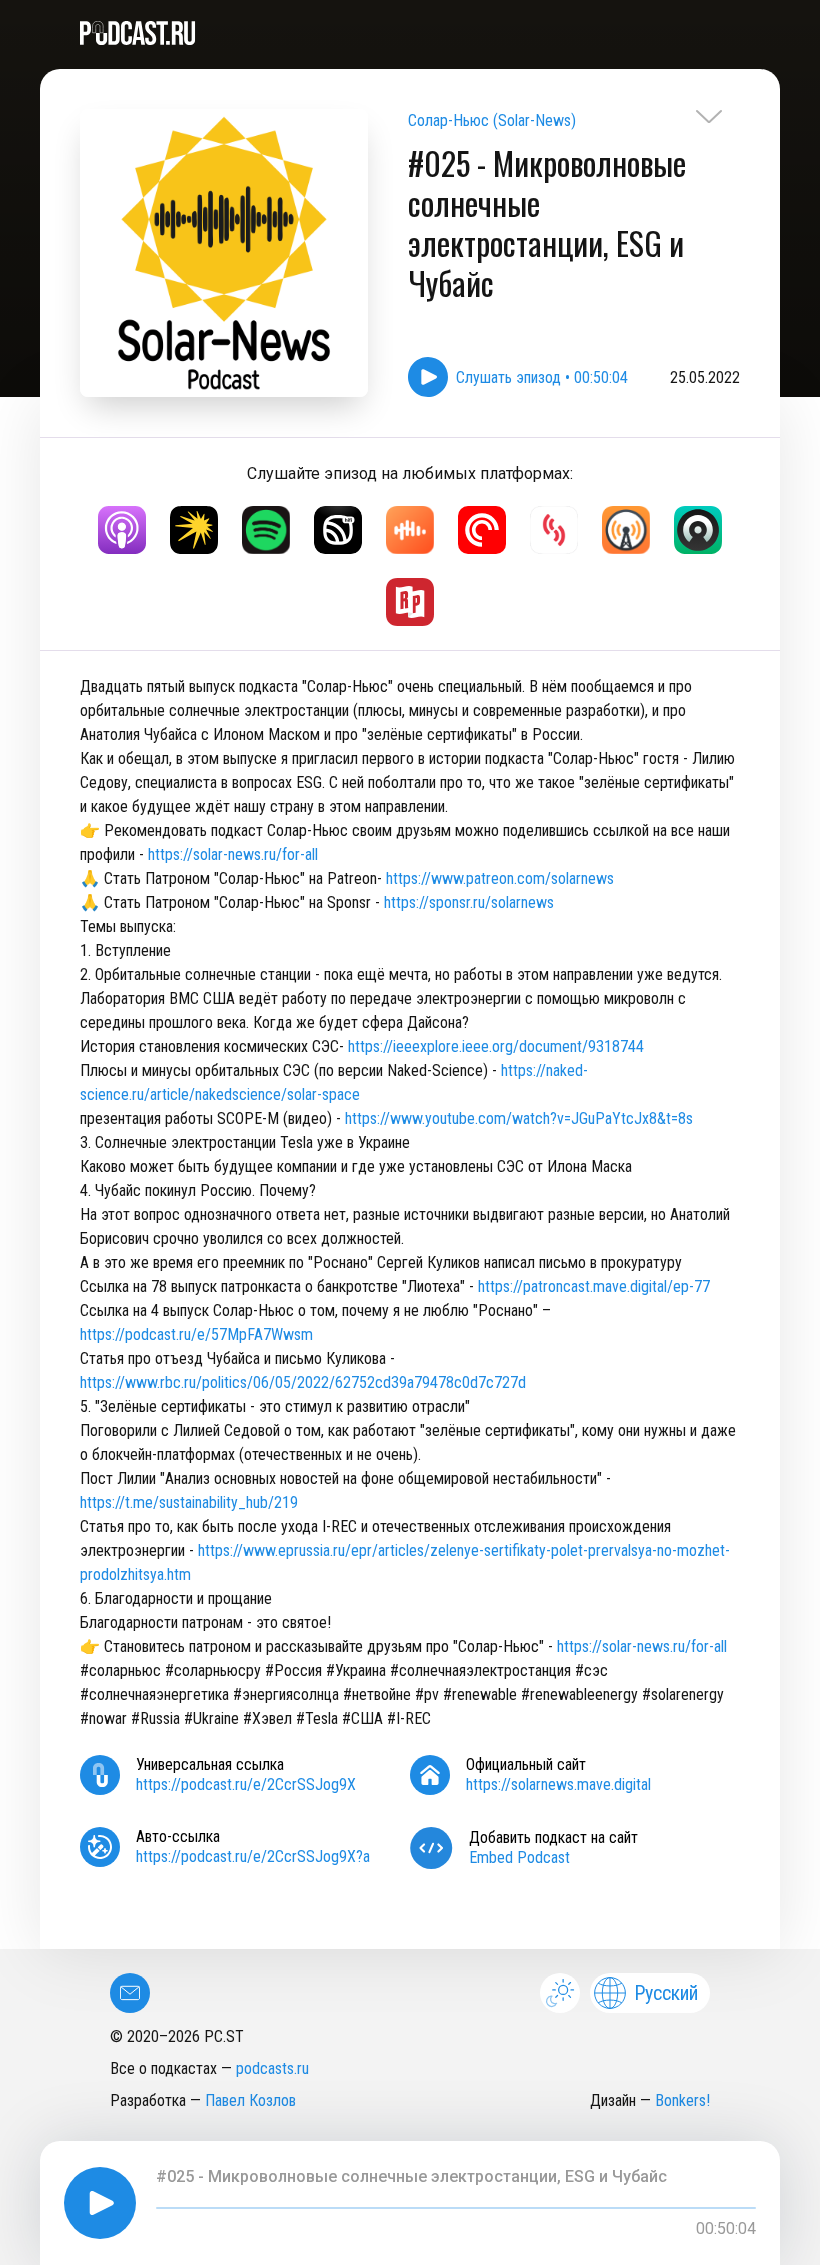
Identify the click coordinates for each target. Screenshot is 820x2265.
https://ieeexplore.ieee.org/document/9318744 (496, 1046)
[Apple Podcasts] (122, 530)
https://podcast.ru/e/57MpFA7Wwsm (198, 1334)
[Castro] (698, 530)
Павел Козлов (250, 2100)
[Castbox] (410, 530)
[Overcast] (626, 530)
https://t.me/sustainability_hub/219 (189, 1502)
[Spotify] (266, 530)
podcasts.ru (272, 2068)
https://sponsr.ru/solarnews (469, 902)
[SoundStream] (554, 530)
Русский (666, 1993)
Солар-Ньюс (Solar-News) (492, 120)
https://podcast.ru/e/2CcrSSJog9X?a (253, 1856)
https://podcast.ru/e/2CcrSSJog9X (246, 1784)
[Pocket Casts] (482, 530)
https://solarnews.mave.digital (558, 1784)
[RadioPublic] (410, 602)
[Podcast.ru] (410, 33)
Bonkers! (682, 2100)
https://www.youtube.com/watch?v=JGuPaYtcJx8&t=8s (519, 1118)
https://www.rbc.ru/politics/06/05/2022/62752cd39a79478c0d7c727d (305, 1382)
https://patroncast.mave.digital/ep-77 (594, 1286)
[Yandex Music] (194, 530)
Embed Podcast (519, 1857)
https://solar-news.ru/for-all (233, 854)
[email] (130, 1993)
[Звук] (338, 530)
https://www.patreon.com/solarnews (500, 878)
